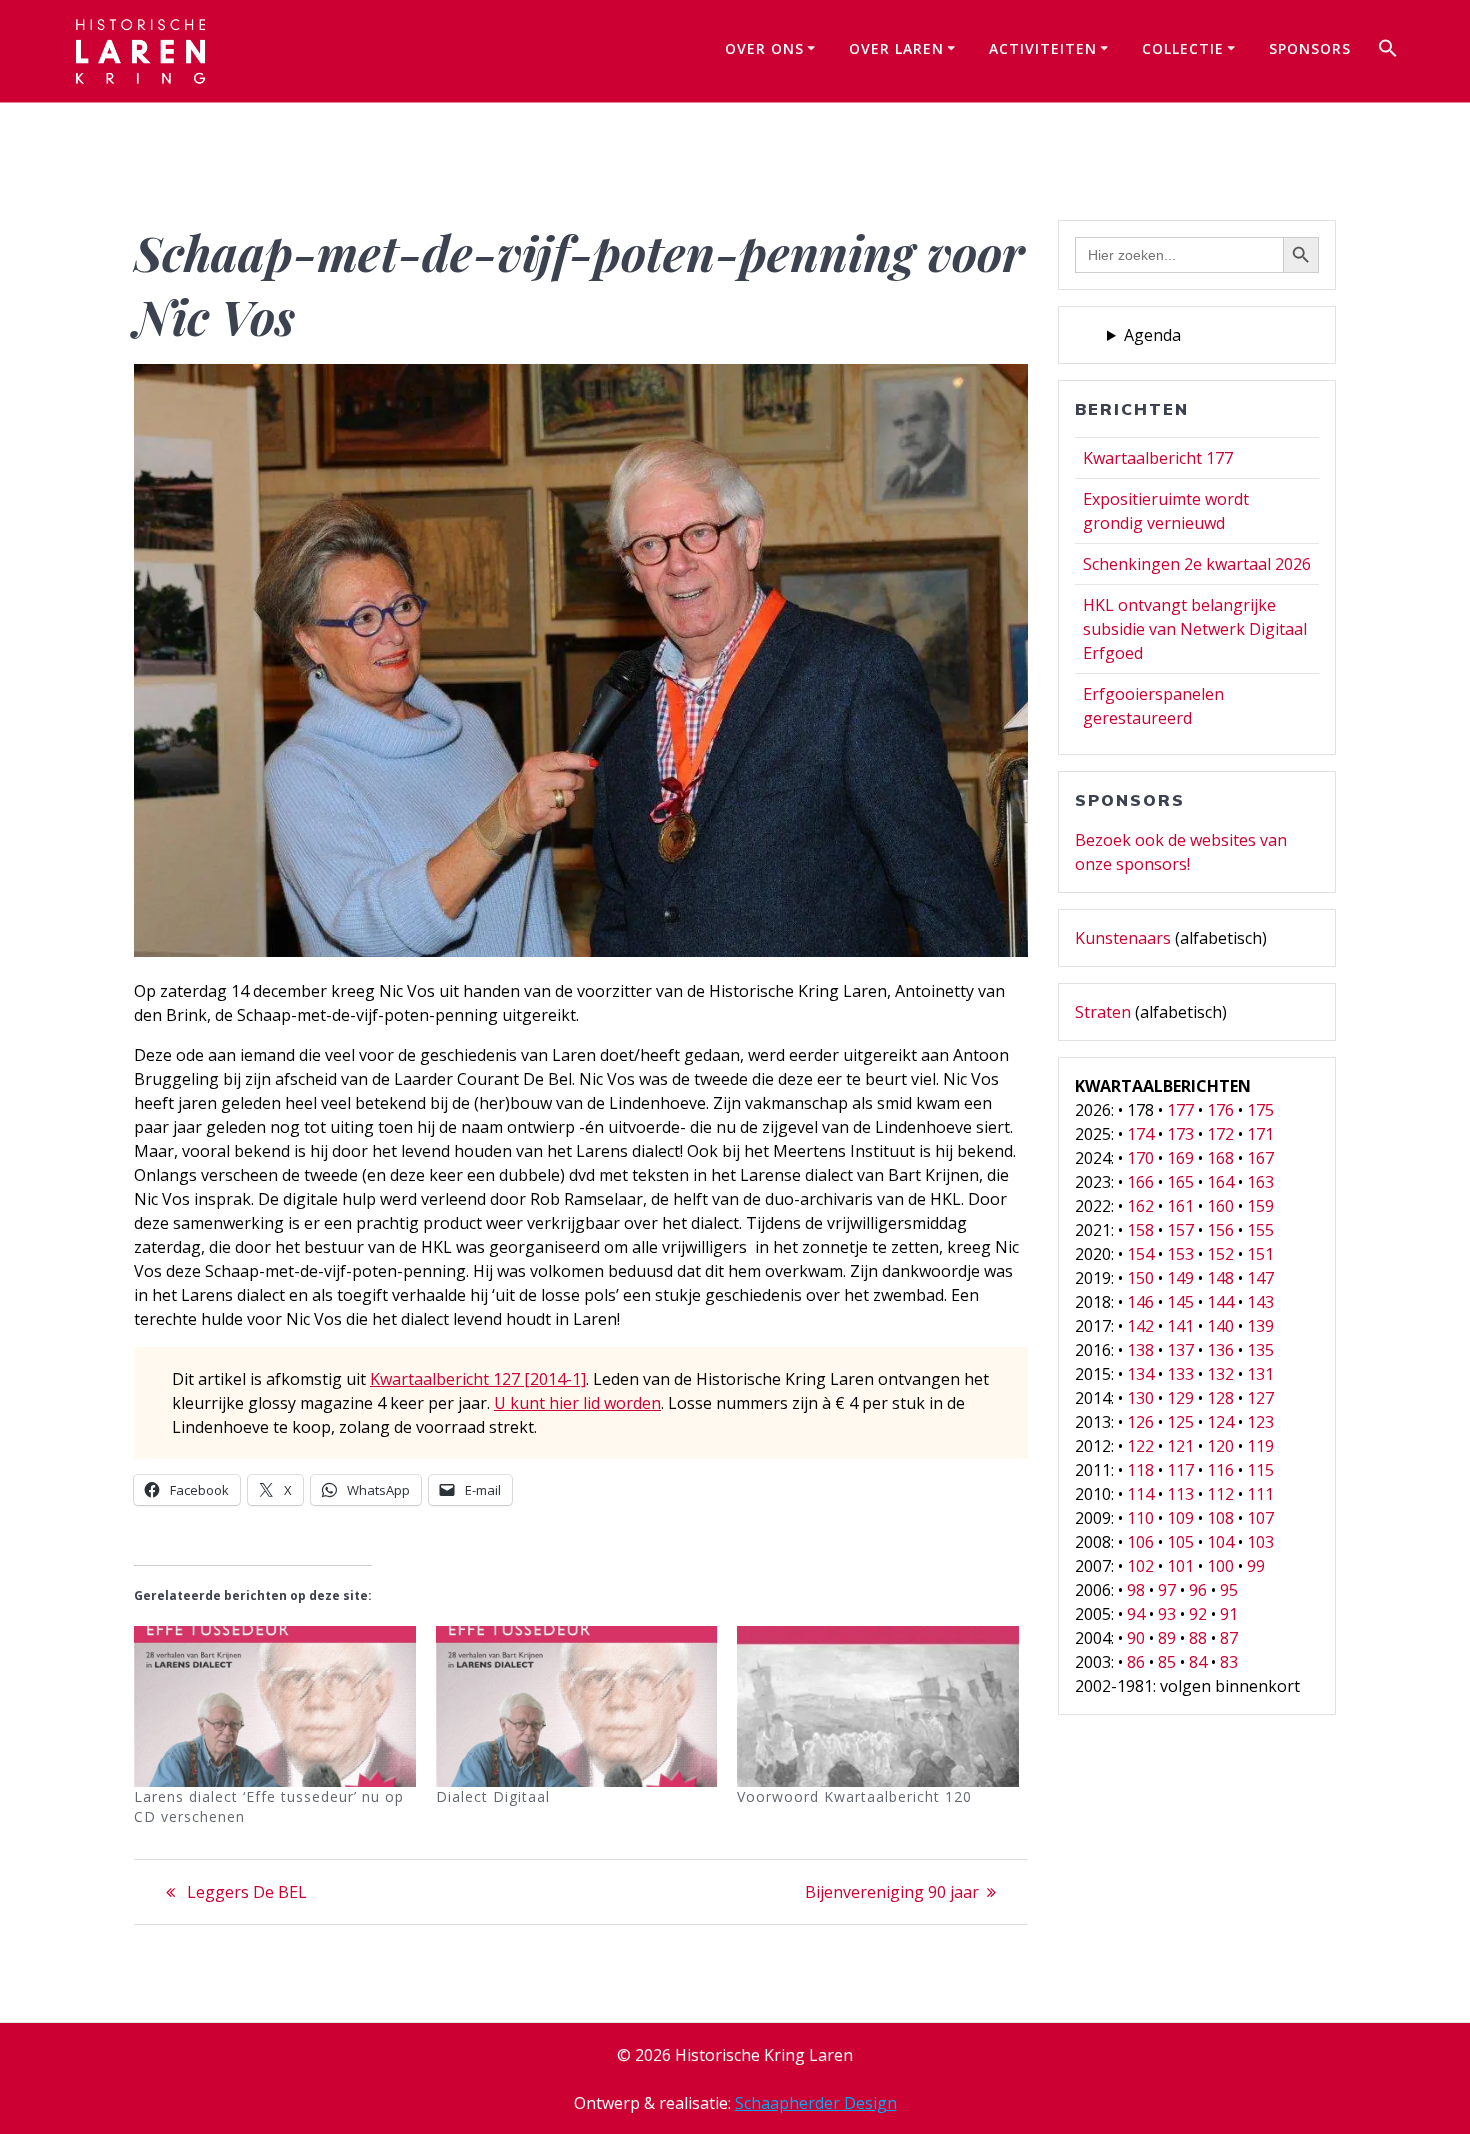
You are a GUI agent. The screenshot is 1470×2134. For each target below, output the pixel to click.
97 (1167, 1590)
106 (1140, 1542)
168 (1220, 1158)
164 (1220, 1182)
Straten (1103, 1012)
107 (1260, 1518)
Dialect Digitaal (493, 1796)
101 (1180, 1566)
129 (1180, 1398)
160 (1220, 1206)
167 (1260, 1158)
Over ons (764, 48)
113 (1180, 1494)
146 (1140, 1302)
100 (1220, 1566)
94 (1136, 1614)
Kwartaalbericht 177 (1158, 458)
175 (1260, 1110)
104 (1220, 1542)
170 (1140, 1158)
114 (1140, 1494)
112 (1220, 1494)
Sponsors (1310, 48)
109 (1180, 1518)
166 (1140, 1182)
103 (1260, 1542)
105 (1180, 1542)
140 (1220, 1326)
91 (1229, 1614)
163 (1260, 1182)
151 (1260, 1254)
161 (1180, 1206)
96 (1198, 1590)
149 (1180, 1278)
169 (1180, 1158)
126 (1140, 1422)
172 (1220, 1134)
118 (1140, 1470)
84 (1198, 1662)
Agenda (1152, 335)
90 (1136, 1638)
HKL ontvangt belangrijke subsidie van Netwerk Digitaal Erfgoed (1195, 629)
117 (1180, 1470)
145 (1180, 1302)
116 (1220, 1470)
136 (1220, 1350)
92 (1198, 1614)
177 (1180, 1110)
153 (1180, 1254)
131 (1260, 1374)
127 (1260, 1398)
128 (1220, 1398)
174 (1140, 1134)
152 (1220, 1254)
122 (1140, 1446)
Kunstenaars (1123, 938)
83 (1229, 1662)
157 (1180, 1230)
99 (1256, 1566)
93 (1167, 1614)
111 (1260, 1494)
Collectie (1183, 48)
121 (1180, 1446)
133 (1180, 1374)
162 (1140, 1206)
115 (1260, 1470)
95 (1229, 1590)
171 (1260, 1134)
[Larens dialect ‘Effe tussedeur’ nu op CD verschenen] (275, 1706)
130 (1140, 1398)
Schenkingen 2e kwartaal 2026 (1197, 564)
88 (1198, 1638)
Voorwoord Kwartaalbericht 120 (854, 1796)
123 (1260, 1422)
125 (1180, 1422)
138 (1140, 1350)
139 (1260, 1326)
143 (1260, 1302)
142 (1140, 1326)
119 (1260, 1446)
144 (1220, 1302)
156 (1220, 1230)
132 (1220, 1374)
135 (1260, 1350)
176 (1220, 1110)
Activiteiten (1043, 48)
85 (1167, 1662)
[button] (1388, 51)
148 (1220, 1278)
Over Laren (896, 48)
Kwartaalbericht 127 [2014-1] (478, 1379)
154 (1140, 1254)
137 (1180, 1350)
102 (1140, 1566)
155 (1260, 1230)
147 (1260, 1278)
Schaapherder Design (816, 2103)
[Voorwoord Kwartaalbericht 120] (878, 1706)
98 (1136, 1590)
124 (1220, 1422)
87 (1229, 1638)
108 (1220, 1518)
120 (1220, 1446)
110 (1140, 1518)
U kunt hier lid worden (577, 1403)
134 (1140, 1374)
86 (1136, 1662)
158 (1140, 1230)
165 (1180, 1182)
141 (1180, 1326)
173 (1180, 1134)
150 (1140, 1278)
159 (1260, 1206)
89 (1167, 1638)
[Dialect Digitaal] (577, 1706)
